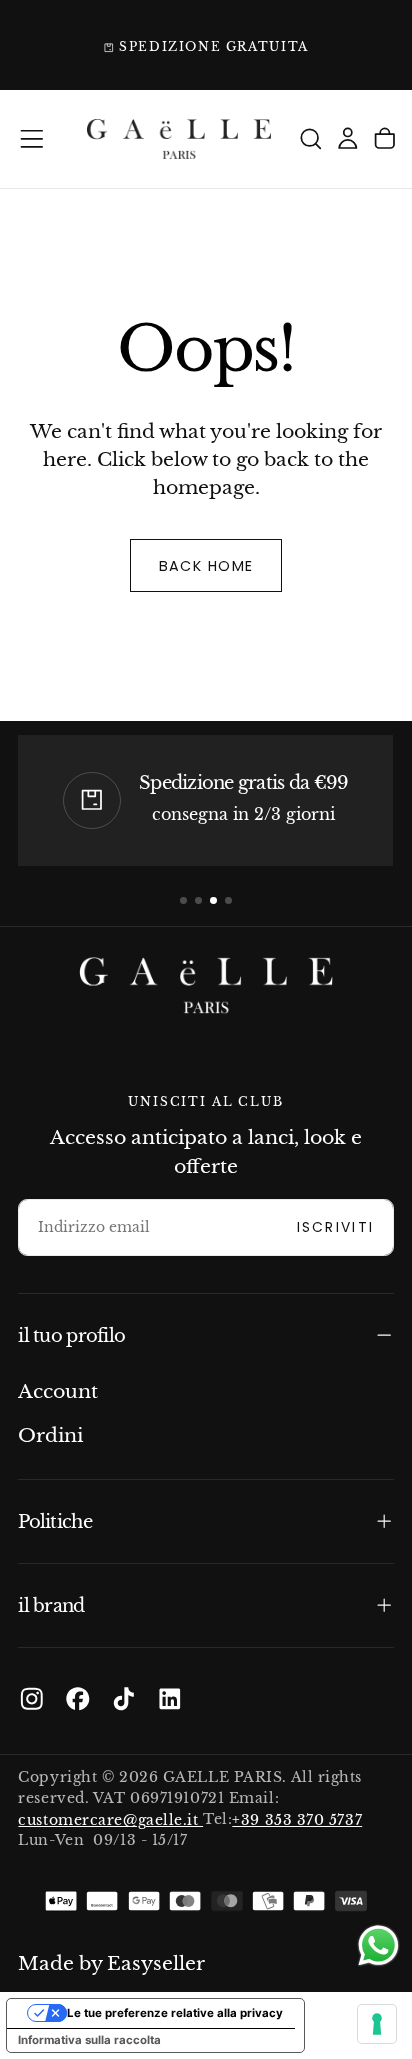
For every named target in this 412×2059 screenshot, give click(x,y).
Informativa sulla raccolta (89, 2040)
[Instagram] (32, 1699)
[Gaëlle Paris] (206, 985)
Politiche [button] (54, 1521)
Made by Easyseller (111, 1963)
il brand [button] (51, 1605)
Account (58, 1391)
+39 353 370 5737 (297, 1819)
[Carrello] (385, 139)
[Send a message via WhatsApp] (378, 1945)
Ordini (50, 1435)
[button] (32, 139)
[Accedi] (348, 139)
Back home (206, 566)
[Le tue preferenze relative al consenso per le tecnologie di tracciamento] (377, 2024)
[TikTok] (124, 1699)
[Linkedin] (170, 1699)
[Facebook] (78, 1699)
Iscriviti (336, 1227)
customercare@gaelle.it (110, 1819)
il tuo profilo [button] (71, 1335)
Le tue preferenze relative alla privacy (175, 2013)
